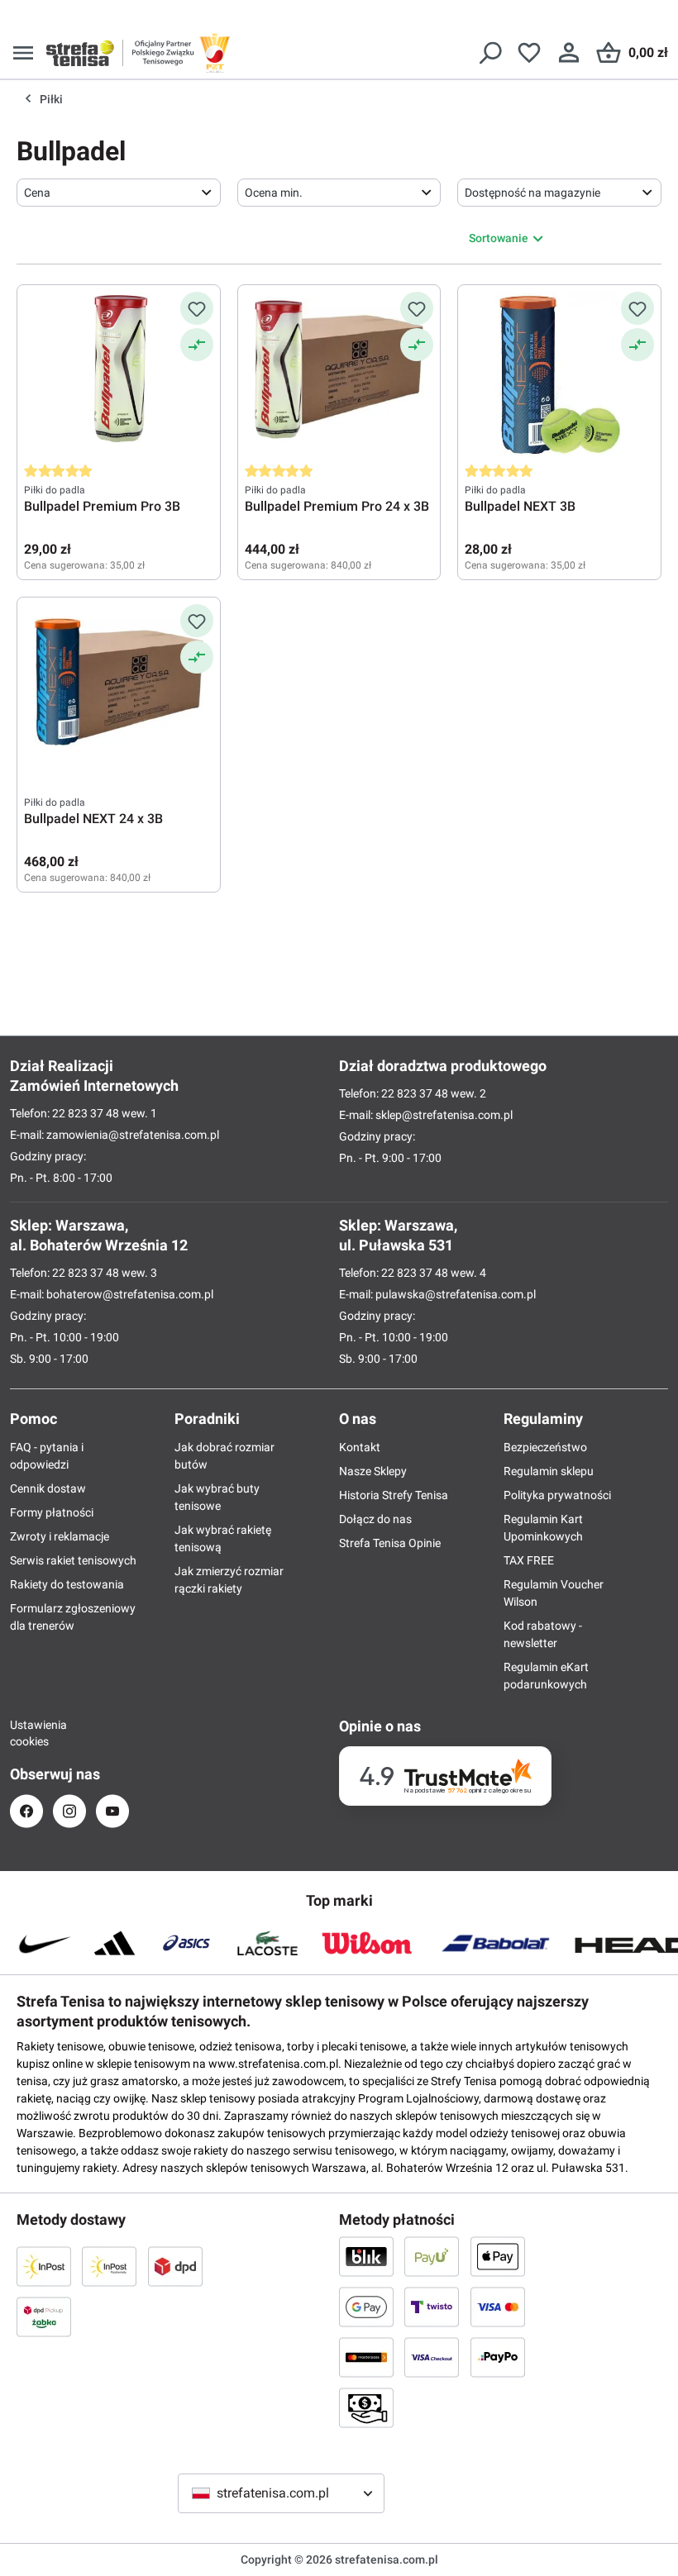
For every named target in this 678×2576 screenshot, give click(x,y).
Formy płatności (52, 1512)
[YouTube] (112, 1811)
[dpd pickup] (44, 2316)
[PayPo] (498, 2357)
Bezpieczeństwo (545, 1447)
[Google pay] (366, 2307)
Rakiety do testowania (67, 1584)
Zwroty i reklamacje (60, 1536)
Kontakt (360, 1447)
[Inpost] (44, 2266)
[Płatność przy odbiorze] (366, 2407)
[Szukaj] (489, 53)
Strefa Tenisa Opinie (390, 1543)
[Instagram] (69, 1811)
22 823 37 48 (86, 1113)
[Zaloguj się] (569, 53)
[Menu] (23, 53)
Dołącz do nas (375, 1519)
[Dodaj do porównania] (197, 345)
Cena (37, 193)
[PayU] (432, 2256)
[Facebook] (26, 1811)
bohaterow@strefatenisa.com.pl (130, 1294)
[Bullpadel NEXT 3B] (559, 374)
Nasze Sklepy (373, 1471)
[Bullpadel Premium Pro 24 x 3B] (339, 374)
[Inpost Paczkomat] (109, 2266)
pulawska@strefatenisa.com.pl (456, 1294)
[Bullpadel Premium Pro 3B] (119, 374)
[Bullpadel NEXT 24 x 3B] (119, 687)
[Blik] (366, 2256)
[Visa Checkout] (432, 2357)
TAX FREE (529, 1560)
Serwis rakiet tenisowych (73, 1560)
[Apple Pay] (498, 2256)
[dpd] (175, 2266)
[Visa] (498, 2307)
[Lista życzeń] (529, 53)
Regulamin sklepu (549, 1471)
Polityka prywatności (557, 1495)
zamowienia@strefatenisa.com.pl (133, 1135)
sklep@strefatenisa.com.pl (444, 1115)
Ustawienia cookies (26, 1733)
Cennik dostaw (48, 1488)
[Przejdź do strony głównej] (80, 53)
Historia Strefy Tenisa (394, 1495)
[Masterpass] (366, 2357)
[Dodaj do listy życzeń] (197, 308)
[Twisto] (432, 2307)
